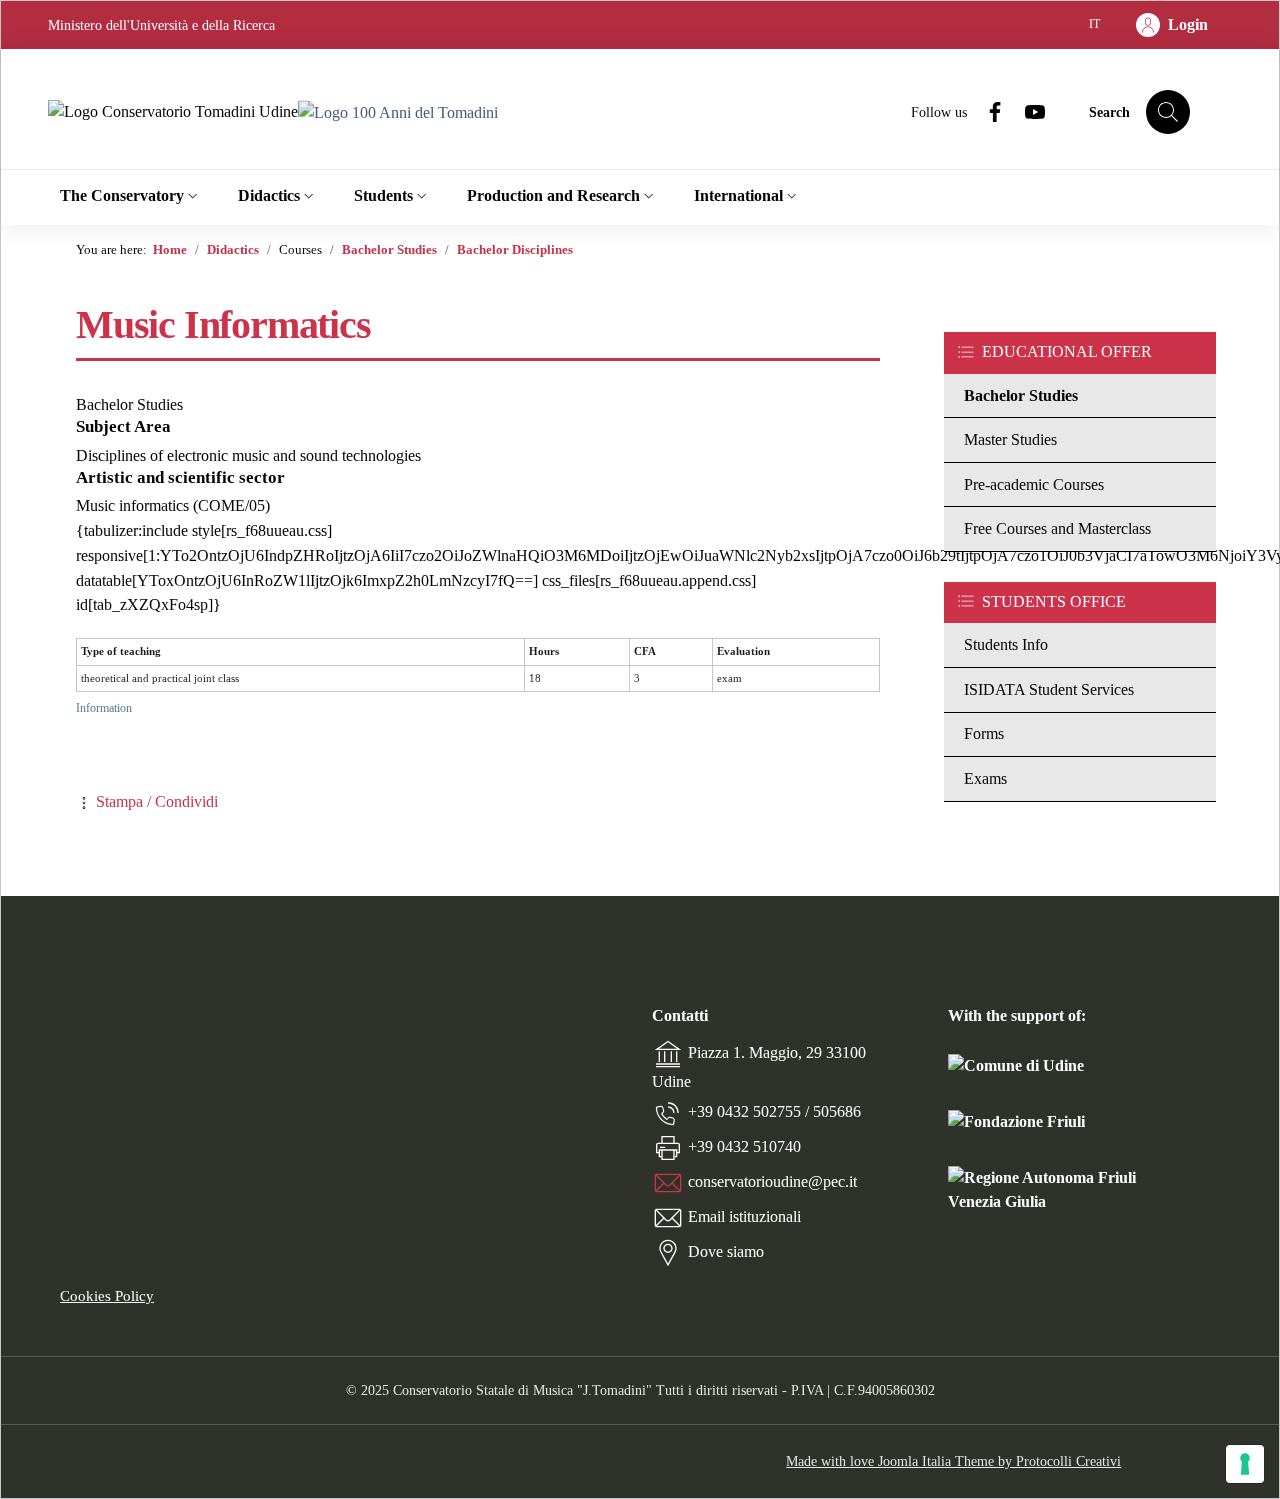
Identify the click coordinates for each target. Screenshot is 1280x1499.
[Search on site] (1168, 112)
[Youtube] (1027, 111)
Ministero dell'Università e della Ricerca (161, 25)
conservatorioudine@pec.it (772, 1180)
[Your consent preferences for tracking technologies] (1245, 1464)
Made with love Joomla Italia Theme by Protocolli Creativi (953, 1461)
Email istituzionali (744, 1215)
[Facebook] (987, 111)
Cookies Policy (107, 1296)
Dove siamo (726, 1250)
